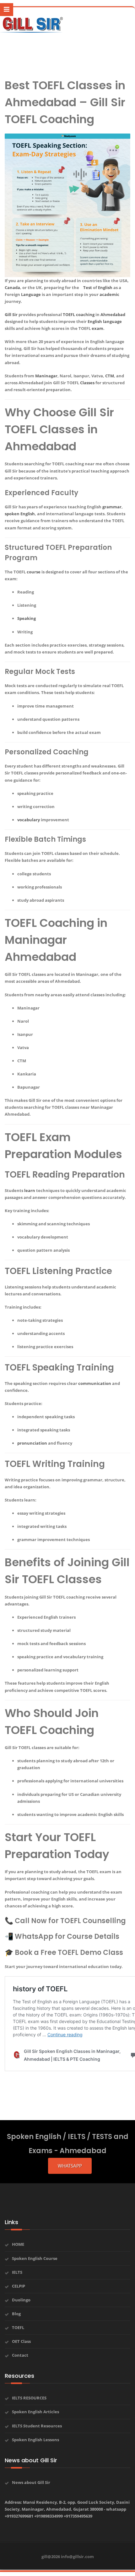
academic (109, 294)
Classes (87, 383)
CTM (110, 376)
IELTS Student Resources (37, 2426)
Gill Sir (11, 314)
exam (97, 328)
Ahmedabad (113, 314)
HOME (18, 2244)
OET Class (21, 2341)
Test (88, 287)
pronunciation (32, 1443)
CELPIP (19, 2286)
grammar (112, 507)
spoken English (20, 514)
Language (31, 294)
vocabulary (29, 820)
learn (30, 1190)
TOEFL (69, 314)
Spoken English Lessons (35, 2440)
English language (105, 321)
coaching (85, 314)
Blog (16, 2314)
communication (95, 1383)
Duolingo (21, 2300)
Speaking (27, 618)
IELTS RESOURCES (29, 2398)
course (34, 572)
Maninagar (46, 376)
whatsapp (70, 2166)
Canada (12, 287)
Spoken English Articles (35, 2412)
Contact (20, 2355)
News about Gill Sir (31, 2482)
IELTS (17, 2272)
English (105, 287)
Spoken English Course (35, 2258)
